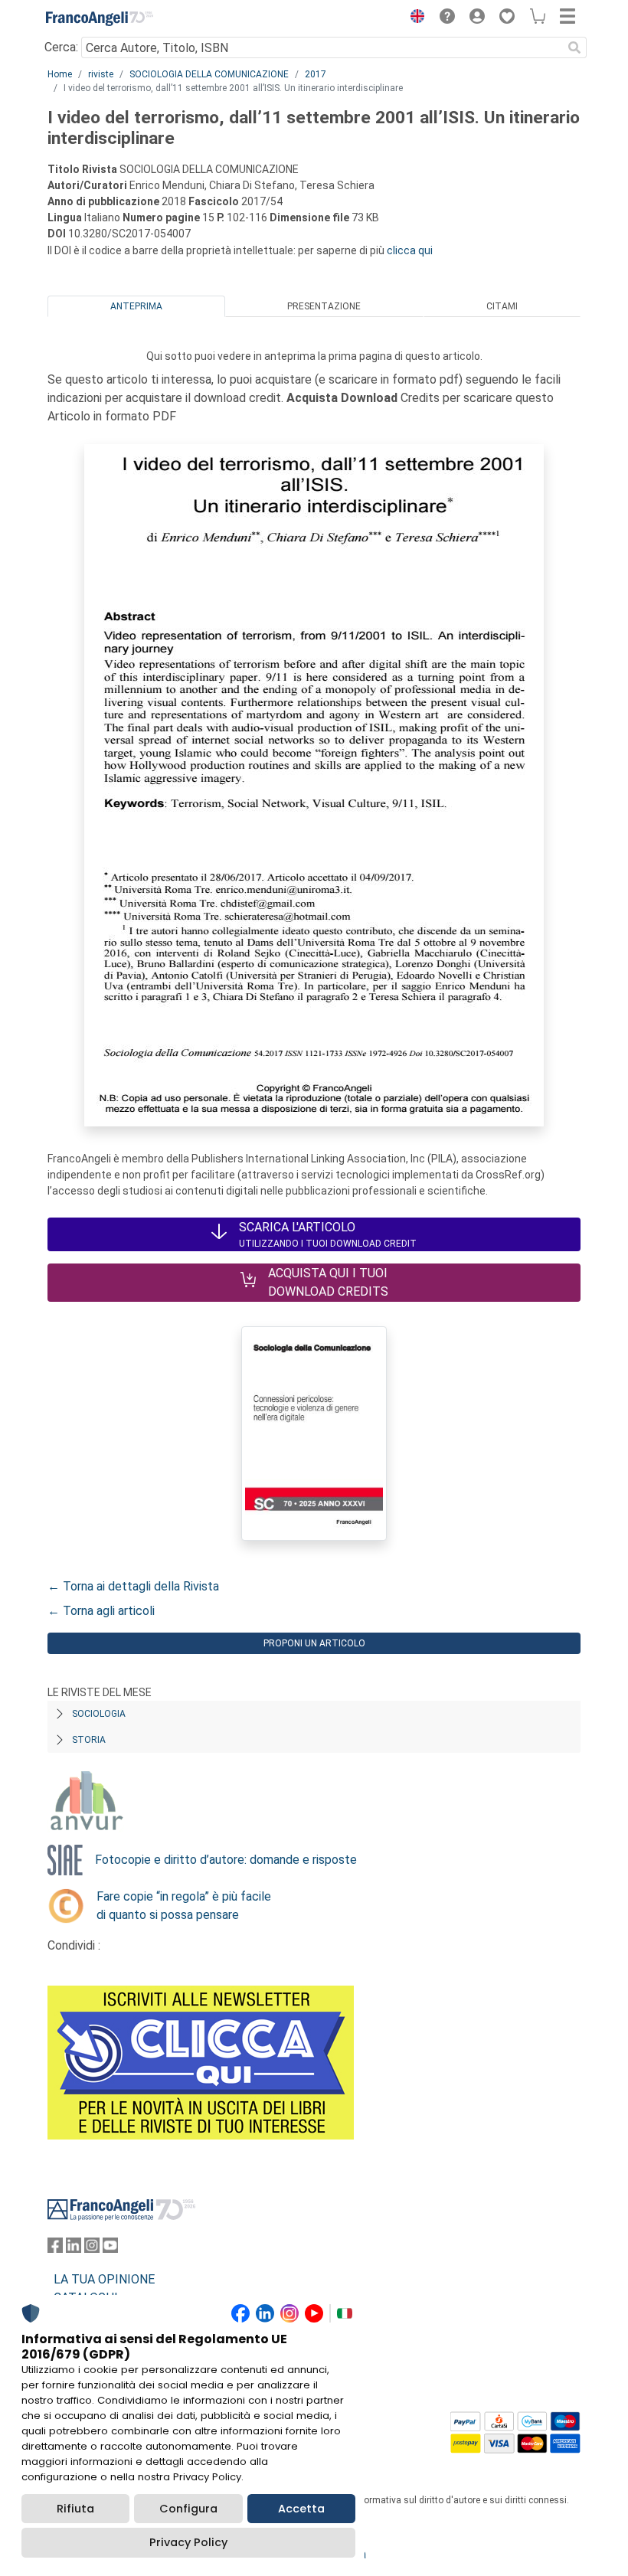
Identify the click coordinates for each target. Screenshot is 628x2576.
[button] (414, 18)
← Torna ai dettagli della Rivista (133, 1586)
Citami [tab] (502, 306)
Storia (89, 1740)
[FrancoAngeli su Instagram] (92, 2249)
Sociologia (99, 1714)
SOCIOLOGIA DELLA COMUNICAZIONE (209, 74)
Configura (188, 2509)
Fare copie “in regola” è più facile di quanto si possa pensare (184, 1906)
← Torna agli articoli (101, 1611)
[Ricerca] (574, 47)
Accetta (301, 2509)
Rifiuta (75, 2509)
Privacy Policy (188, 2542)
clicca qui (410, 250)
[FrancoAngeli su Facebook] (55, 2249)
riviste (101, 74)
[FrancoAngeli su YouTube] (110, 2249)
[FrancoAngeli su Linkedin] (74, 2249)
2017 (316, 74)
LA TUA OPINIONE (104, 2279)
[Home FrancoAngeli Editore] (100, 18)
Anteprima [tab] (136, 306)
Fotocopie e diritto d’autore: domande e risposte (226, 1860)
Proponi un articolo (314, 1643)
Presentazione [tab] (324, 306)
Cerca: (61, 47)
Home (60, 74)
